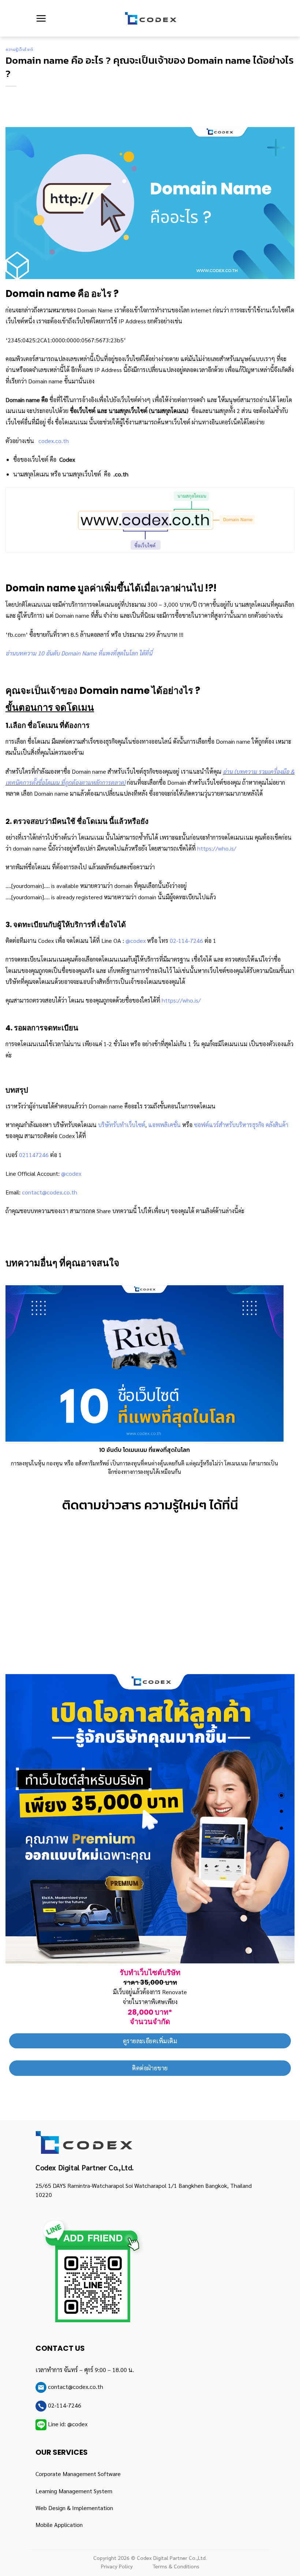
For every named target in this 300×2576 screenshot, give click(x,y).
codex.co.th (54, 441)
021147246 (34, 1155)
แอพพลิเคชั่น (164, 1125)
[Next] (274, 1376)
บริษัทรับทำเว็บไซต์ (122, 1125)
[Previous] (15, 1376)
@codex (136, 941)
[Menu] (41, 18)
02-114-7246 (186, 941)
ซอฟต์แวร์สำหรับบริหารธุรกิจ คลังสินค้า (241, 1125)
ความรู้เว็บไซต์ (19, 49)
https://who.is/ (217, 848)
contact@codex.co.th (50, 1192)
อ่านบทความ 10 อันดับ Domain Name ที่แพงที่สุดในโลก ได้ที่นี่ (79, 653)
